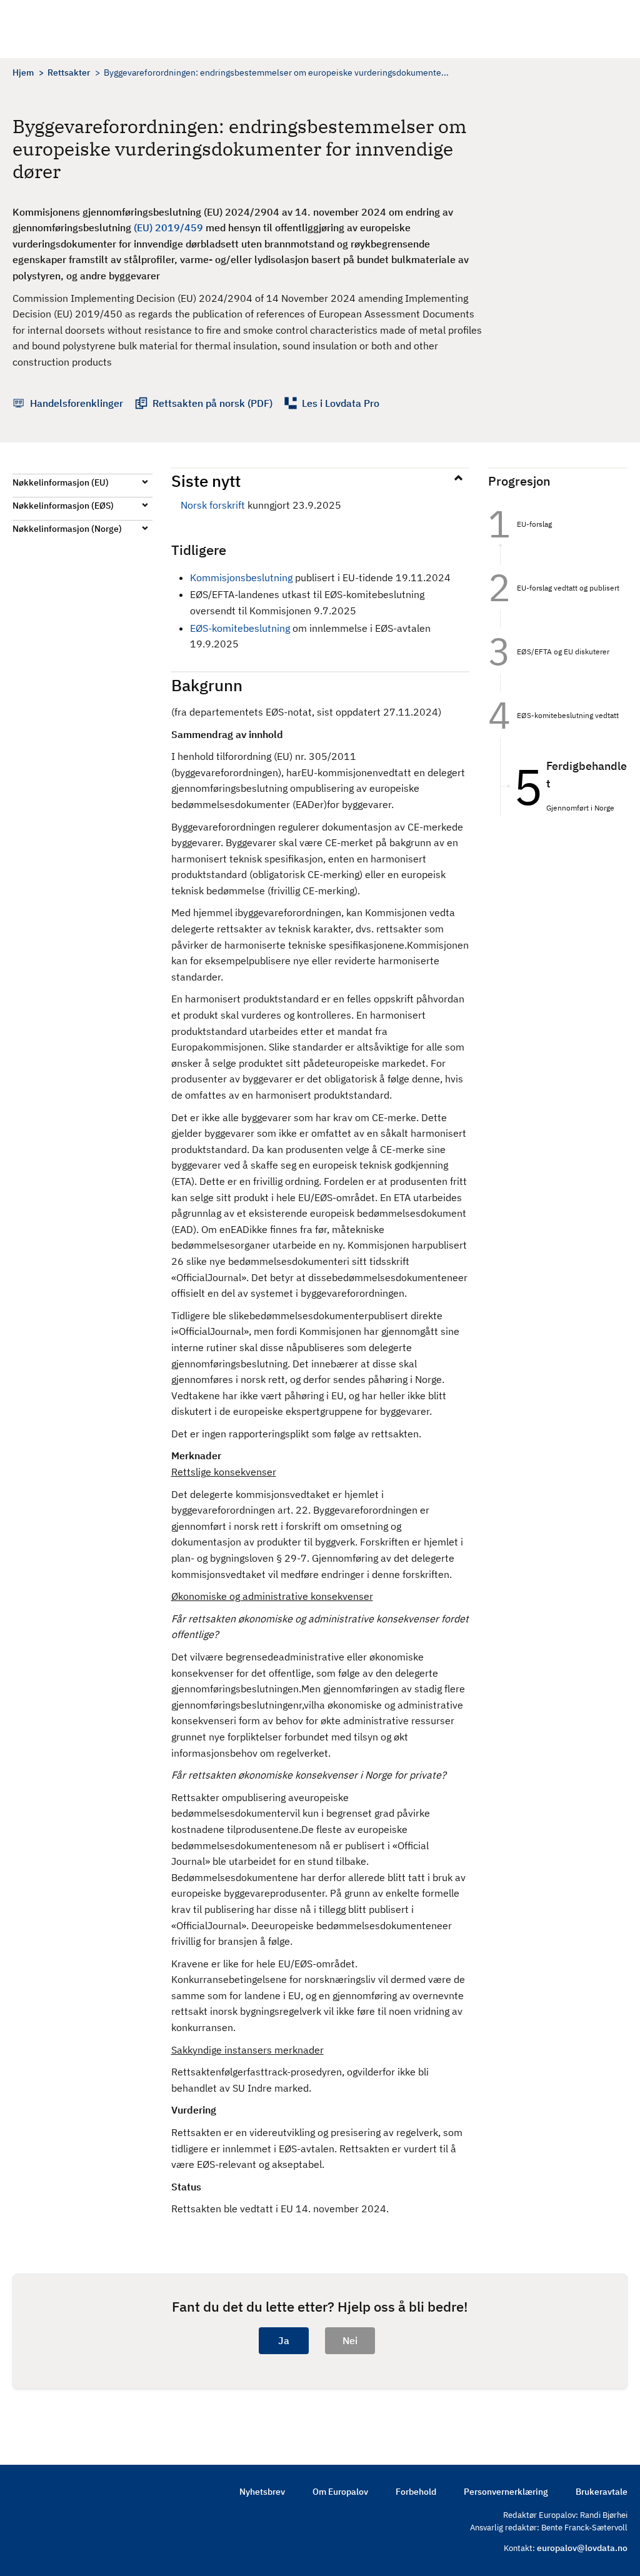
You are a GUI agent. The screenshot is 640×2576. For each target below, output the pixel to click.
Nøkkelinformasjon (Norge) (67, 529)
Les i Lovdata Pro (341, 403)
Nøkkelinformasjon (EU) (61, 482)
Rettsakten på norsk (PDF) (212, 403)
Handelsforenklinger (77, 403)
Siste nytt (206, 481)
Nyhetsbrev (262, 2492)
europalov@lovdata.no (582, 2548)
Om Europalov (340, 2492)
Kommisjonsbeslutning (242, 577)
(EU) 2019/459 (168, 227)
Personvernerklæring (506, 2492)
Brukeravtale (602, 2492)
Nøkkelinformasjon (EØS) (63, 506)
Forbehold (416, 2492)
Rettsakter (69, 72)
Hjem (23, 72)
